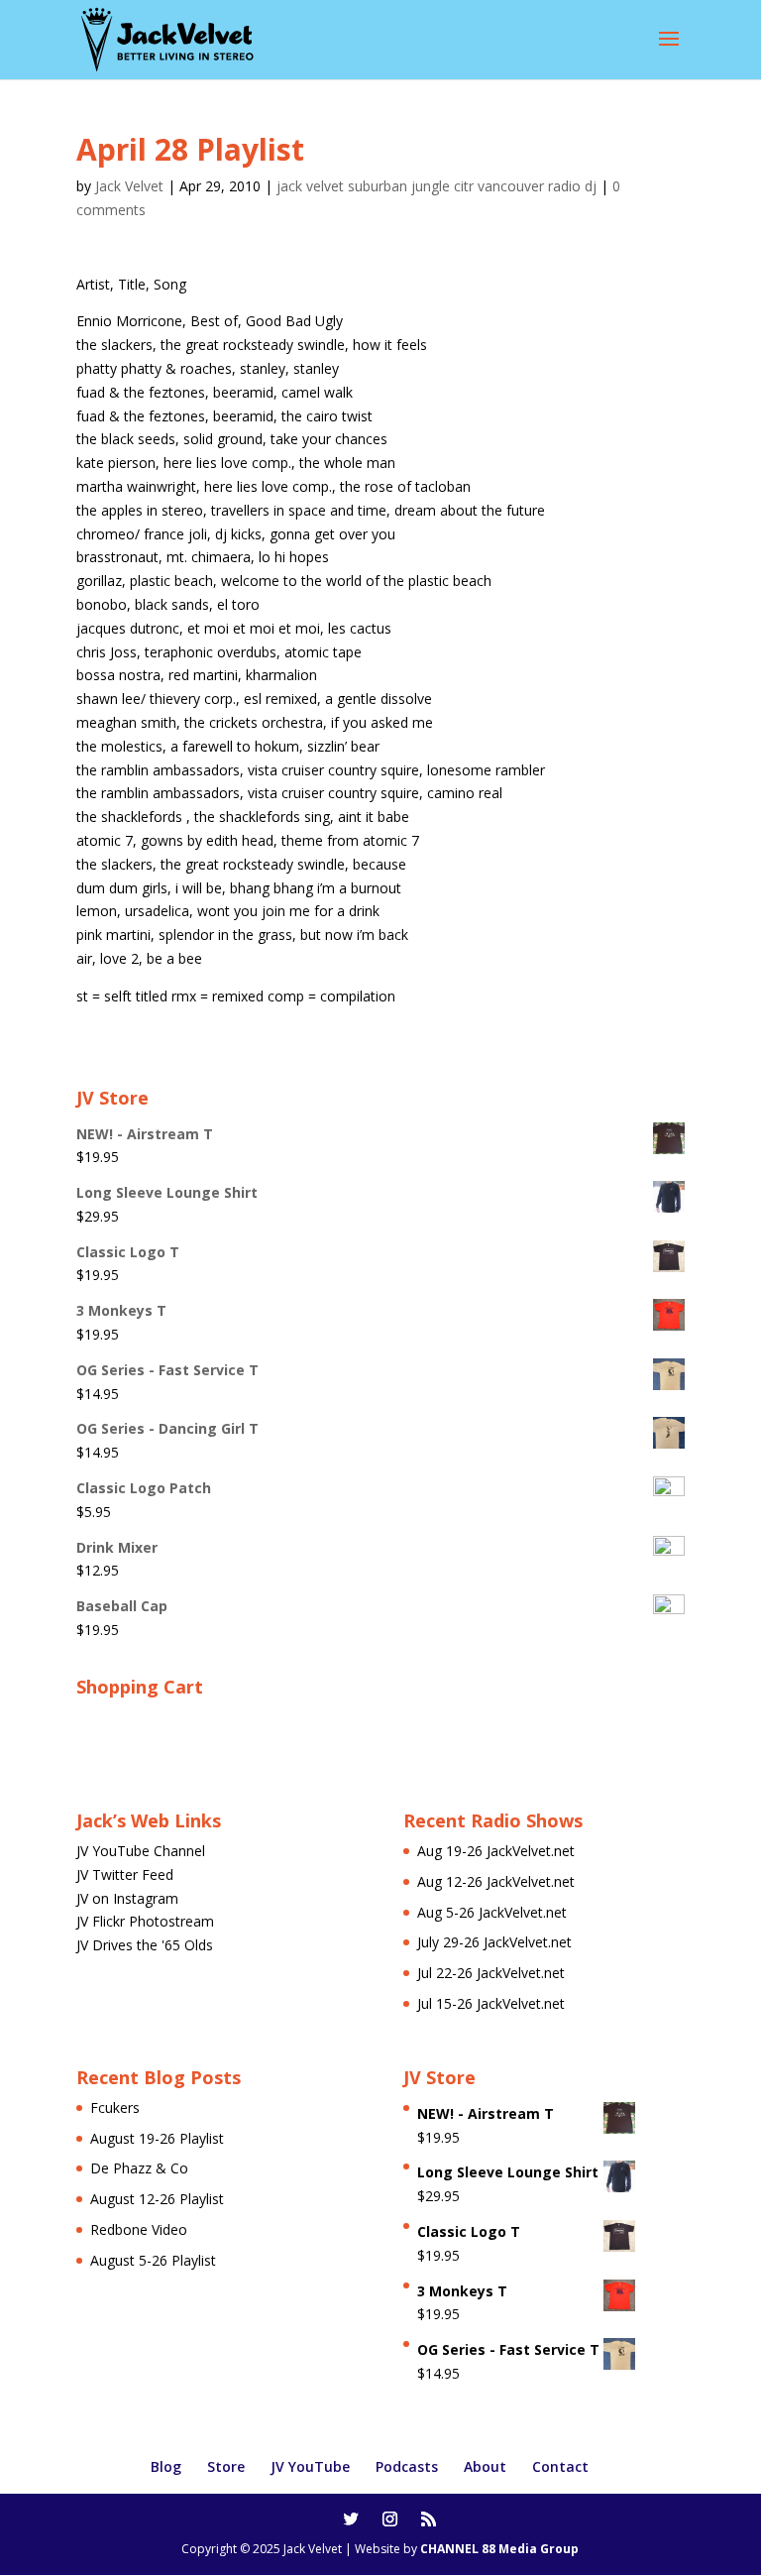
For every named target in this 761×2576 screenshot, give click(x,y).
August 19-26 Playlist (157, 2138)
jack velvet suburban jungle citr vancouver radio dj (436, 186)
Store (226, 2466)
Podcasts (407, 2466)
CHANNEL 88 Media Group (499, 2549)
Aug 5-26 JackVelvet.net (492, 1912)
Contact (560, 2466)
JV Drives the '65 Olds (145, 1945)
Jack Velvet (129, 186)
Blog (166, 2466)
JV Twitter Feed (125, 1874)
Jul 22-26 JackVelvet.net (491, 1973)
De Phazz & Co (139, 2168)
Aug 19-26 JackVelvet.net (496, 1851)
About (485, 2466)
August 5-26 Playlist (153, 2260)
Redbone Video (139, 2229)
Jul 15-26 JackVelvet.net (491, 2003)
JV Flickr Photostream (145, 1921)
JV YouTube (310, 2466)
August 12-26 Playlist (157, 2199)
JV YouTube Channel (141, 1851)
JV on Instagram (127, 1898)
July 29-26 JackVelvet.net (494, 1942)
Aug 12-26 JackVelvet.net (496, 1881)
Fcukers (115, 2108)
